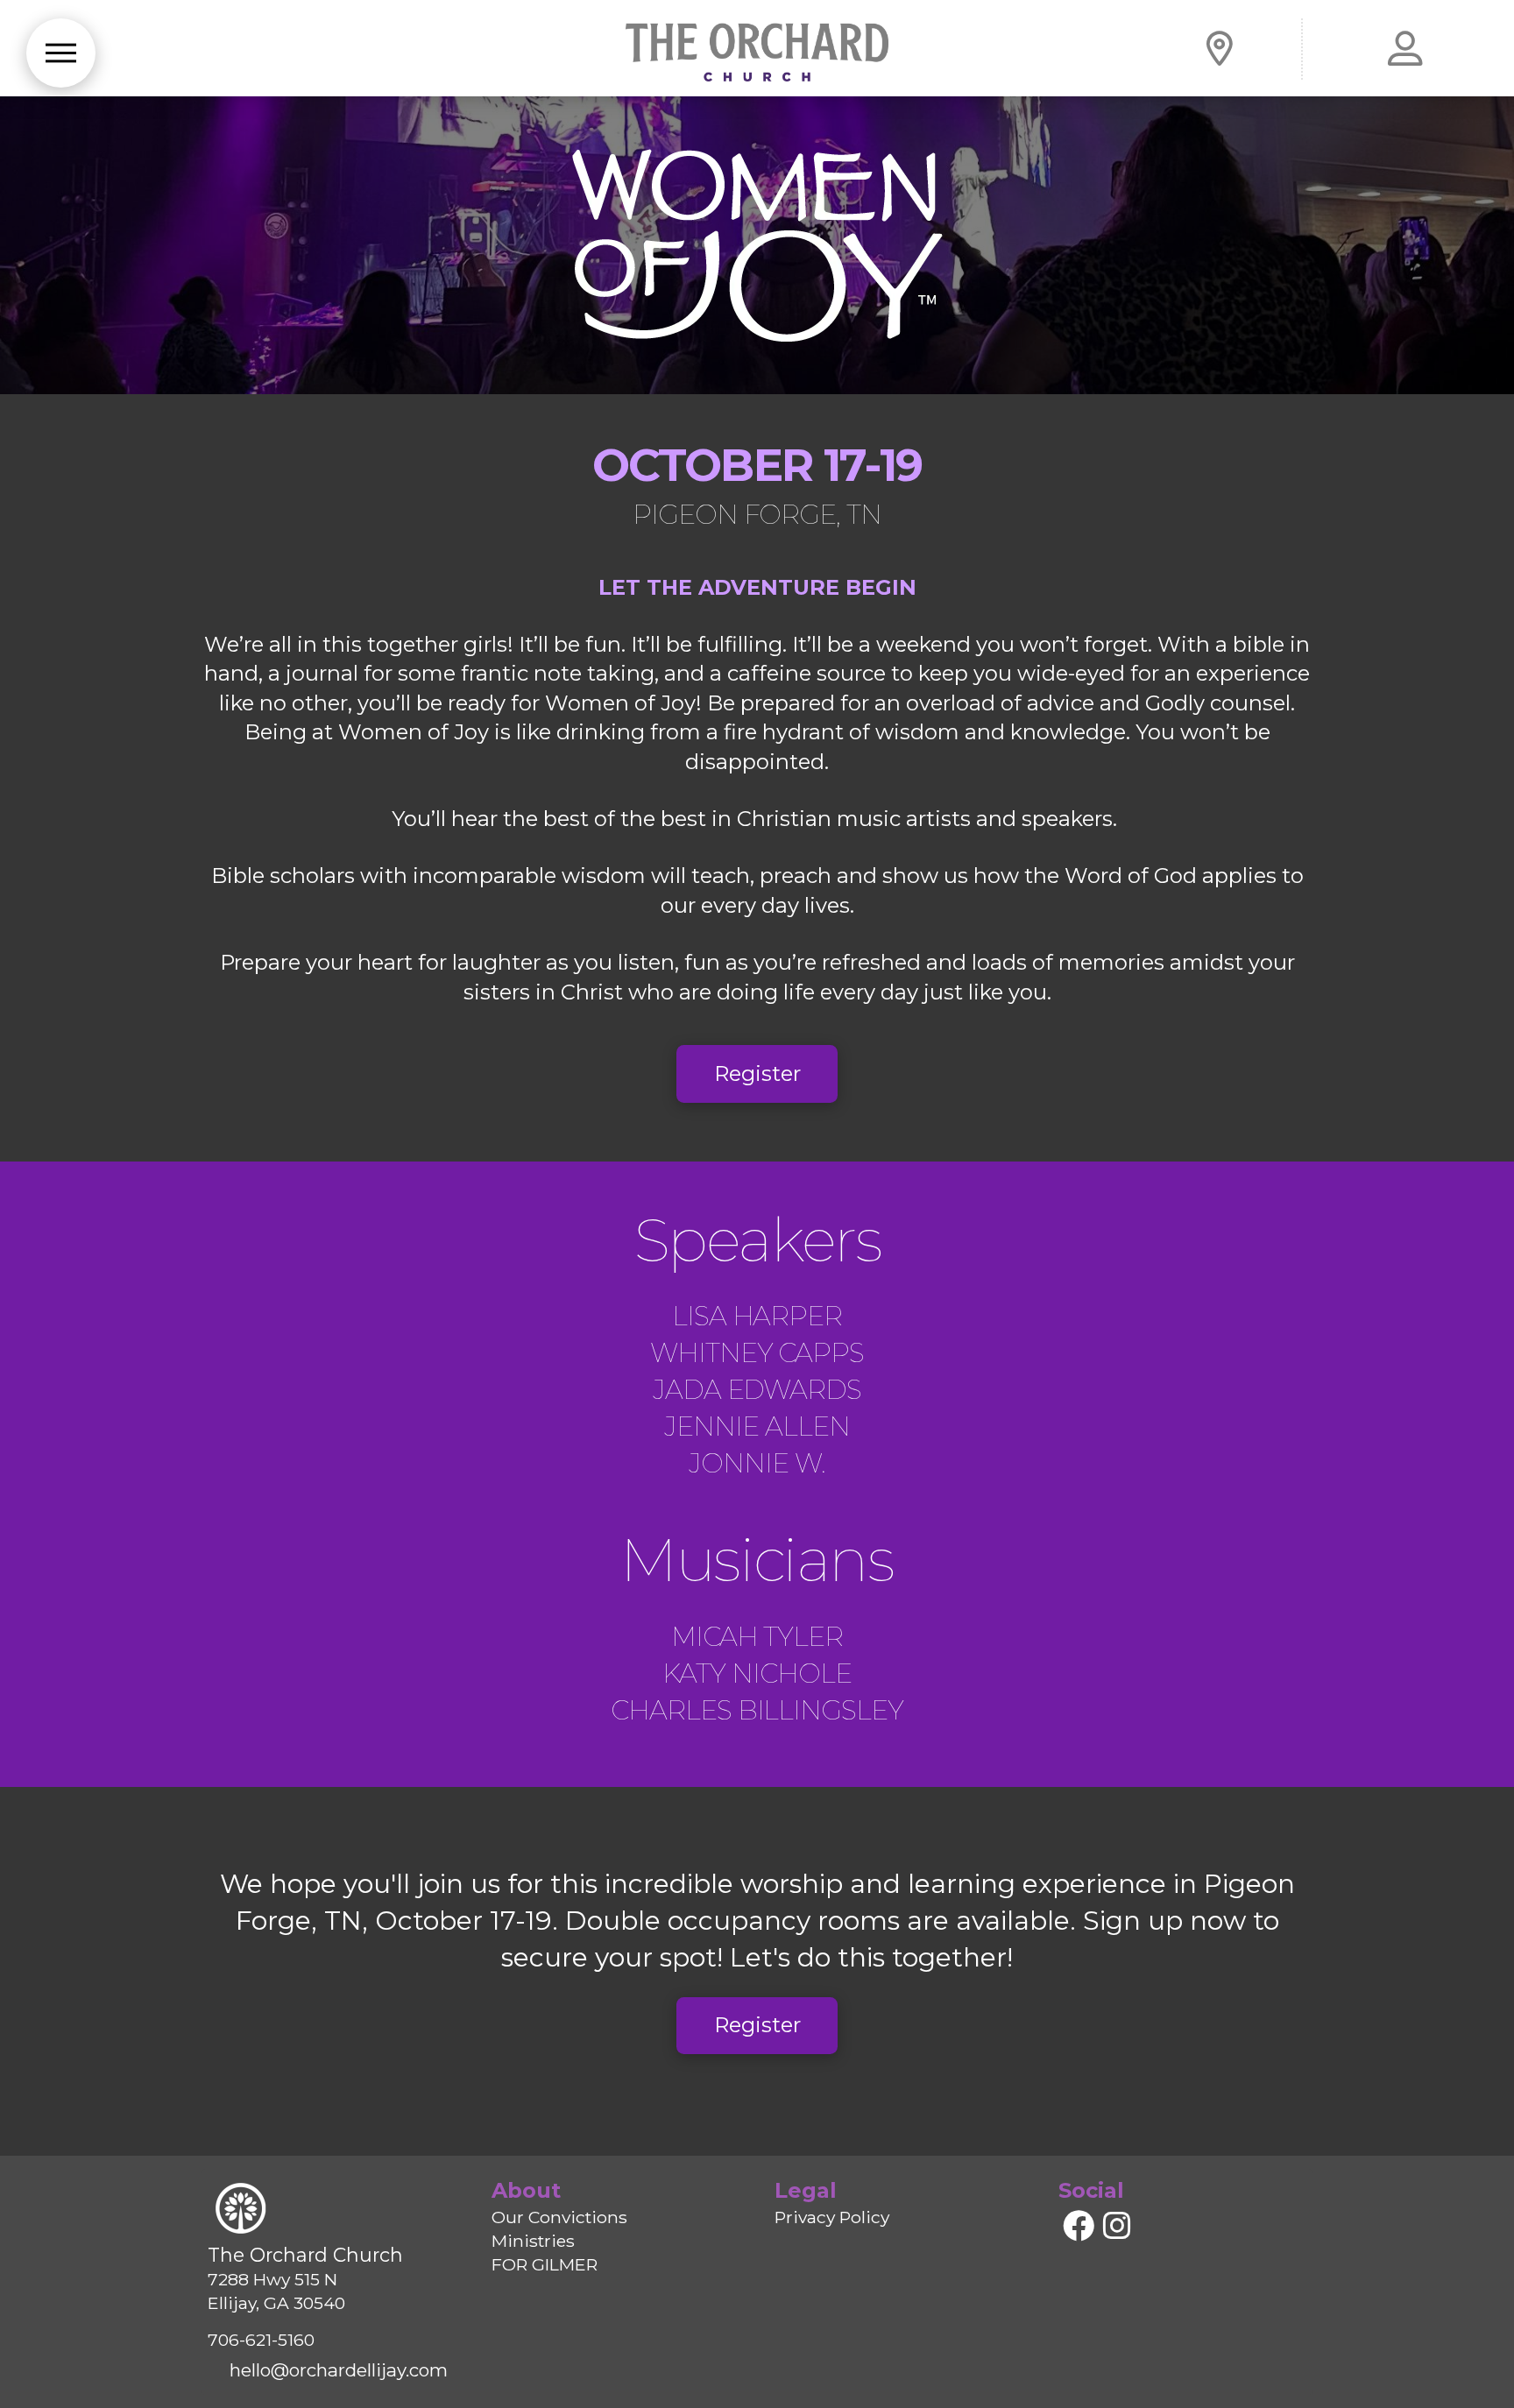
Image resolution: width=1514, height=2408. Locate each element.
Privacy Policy (832, 2217)
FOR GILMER (545, 2264)
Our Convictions (559, 2217)
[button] (61, 53)
